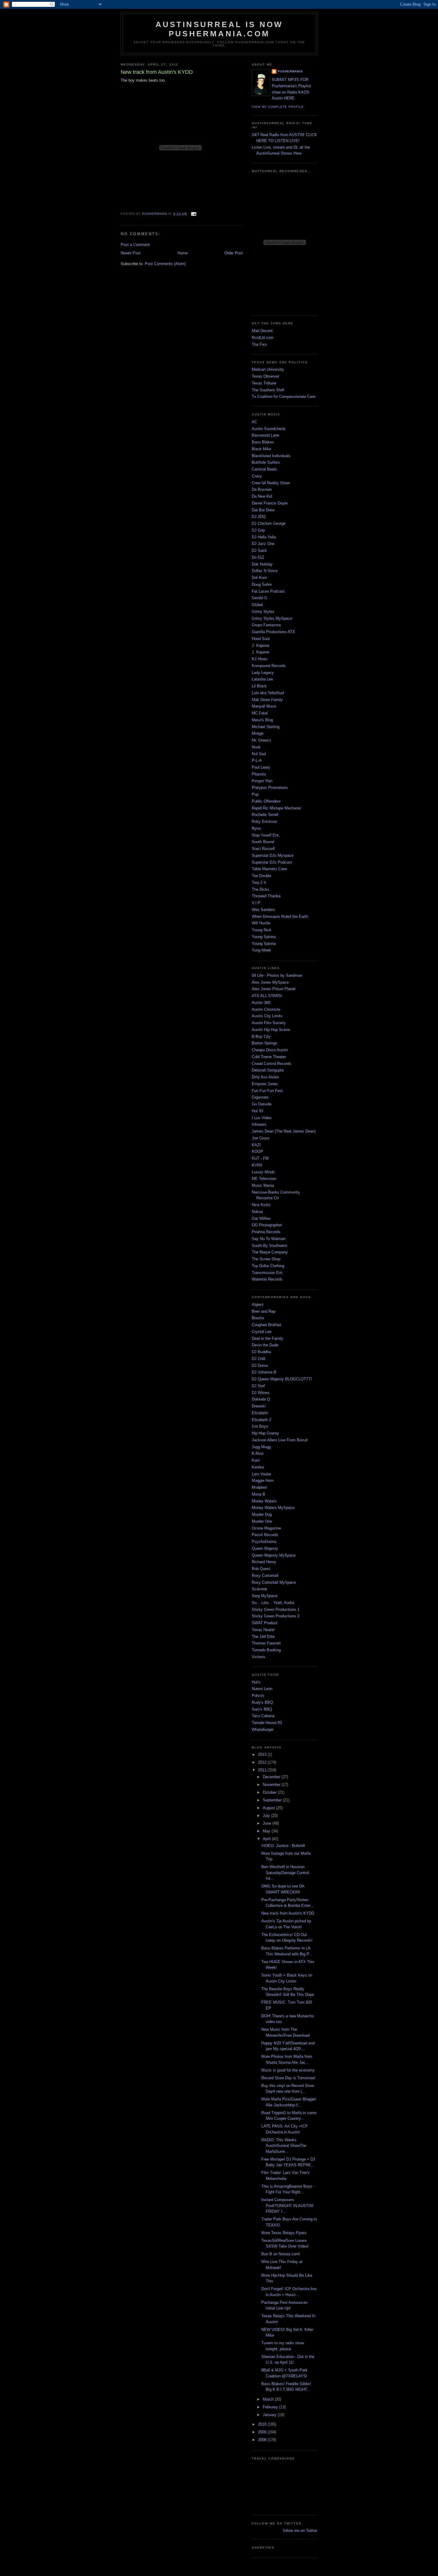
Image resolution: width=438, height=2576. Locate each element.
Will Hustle (261, 923)
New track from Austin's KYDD (288, 1913)
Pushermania (290, 71)
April (267, 1839)
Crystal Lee (262, 1332)
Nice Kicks (261, 1205)
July (267, 1816)
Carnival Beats (264, 469)
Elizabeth (260, 1413)
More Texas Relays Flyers (284, 2233)
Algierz (258, 1305)
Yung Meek (261, 950)
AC (254, 422)
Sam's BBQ (262, 1709)
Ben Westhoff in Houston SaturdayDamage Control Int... (285, 1873)
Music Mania (263, 1185)
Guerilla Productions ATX (273, 632)
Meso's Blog (262, 720)
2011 (263, 1770)
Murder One (262, 1521)
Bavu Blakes (263, 442)
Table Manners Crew (269, 869)
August (270, 1808)
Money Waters (264, 1501)
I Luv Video (262, 1118)
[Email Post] (193, 214)
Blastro (258, 1318)
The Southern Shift (268, 390)
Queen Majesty (265, 1548)
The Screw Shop (266, 1259)
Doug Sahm (262, 584)
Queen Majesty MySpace (274, 1555)
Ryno (256, 828)
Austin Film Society (269, 1023)
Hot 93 (257, 1111)
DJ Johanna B (264, 1372)
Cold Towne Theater (269, 1057)
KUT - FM (260, 1158)
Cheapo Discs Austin (270, 1050)
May (267, 1831)
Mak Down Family (267, 700)
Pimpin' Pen (262, 781)
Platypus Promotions (270, 788)
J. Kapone (261, 645)
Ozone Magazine (266, 1528)
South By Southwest (270, 1246)
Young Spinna (264, 937)
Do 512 (258, 557)
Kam (256, 1460)
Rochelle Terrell (265, 815)
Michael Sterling (266, 727)
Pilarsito (259, 774)
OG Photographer (267, 1225)
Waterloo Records (267, 1279)
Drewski (259, 1406)
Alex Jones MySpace (270, 982)
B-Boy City (261, 1037)
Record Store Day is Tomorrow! (288, 2078)
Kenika (258, 1467)
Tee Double (261, 876)
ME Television (264, 1179)
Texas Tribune (264, 383)
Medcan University (268, 369)
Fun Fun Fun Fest (267, 1091)
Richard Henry (264, 1562)
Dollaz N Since (265, 571)
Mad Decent (262, 331)
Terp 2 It (259, 883)
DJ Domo (260, 1366)
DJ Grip (258, 530)
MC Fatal (260, 713)
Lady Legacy (263, 673)
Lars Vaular (261, 1474)
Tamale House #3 (267, 1723)
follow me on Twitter (300, 2531)
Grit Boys (260, 1426)
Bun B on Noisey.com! (281, 2254)
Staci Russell (263, 849)
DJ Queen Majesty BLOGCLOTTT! (282, 1379)
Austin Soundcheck (269, 429)
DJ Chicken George (269, 523)
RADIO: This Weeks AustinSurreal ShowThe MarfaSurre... (284, 2146)
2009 (263, 2432)
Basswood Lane (265, 435)
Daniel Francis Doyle (270, 503)
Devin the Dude (265, 1345)
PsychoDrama (264, 1542)
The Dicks (261, 889)
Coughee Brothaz (267, 1325)
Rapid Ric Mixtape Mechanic (277, 808)
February (271, 2407)
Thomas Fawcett (266, 1643)
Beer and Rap (264, 1311)
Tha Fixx (259, 344)
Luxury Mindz (263, 1172)
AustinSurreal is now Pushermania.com (219, 29)
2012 (263, 1762)
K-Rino (258, 1453)
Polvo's (258, 1696)
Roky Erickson (264, 821)
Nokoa (257, 1212)
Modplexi (260, 1487)
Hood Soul (261, 639)
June (268, 1823)
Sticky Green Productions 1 (276, 1609)
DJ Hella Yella (264, 537)
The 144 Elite (263, 1637)
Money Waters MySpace (273, 1508)
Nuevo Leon (262, 1689)
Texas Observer (265, 376)
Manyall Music (264, 706)
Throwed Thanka (266, 896)
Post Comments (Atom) (165, 264)
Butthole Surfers (266, 462)
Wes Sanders (263, 910)
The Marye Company (270, 1252)
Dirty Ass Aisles (265, 1077)
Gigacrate (260, 1097)
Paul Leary (261, 767)
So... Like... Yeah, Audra (273, 1603)
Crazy (257, 476)
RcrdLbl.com (263, 338)
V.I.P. (256, 903)
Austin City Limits (267, 1016)
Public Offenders (266, 801)
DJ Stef (258, 1386)
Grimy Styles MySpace (272, 618)
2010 (263, 2424)
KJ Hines (260, 659)
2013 (263, 1755)
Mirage (258, 733)
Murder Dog (262, 1514)
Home (183, 253)
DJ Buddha (261, 1352)
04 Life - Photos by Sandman (277, 975)
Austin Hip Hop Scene (271, 1030)
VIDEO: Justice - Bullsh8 (283, 1846)
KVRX (257, 1165)
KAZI (256, 1145)
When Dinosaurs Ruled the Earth (280, 916)
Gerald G (260, 598)
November (272, 1785)
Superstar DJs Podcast (272, 862)
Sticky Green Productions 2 (276, 1616)
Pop (255, 794)
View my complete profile (278, 107)
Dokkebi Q (261, 1399)
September (273, 1800)
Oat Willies (261, 1218)
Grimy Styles (263, 612)
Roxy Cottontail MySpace (274, 1582)
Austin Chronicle (266, 1009)
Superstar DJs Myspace (273, 855)
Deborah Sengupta (268, 1070)
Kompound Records (269, 666)
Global (257, 605)
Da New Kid (262, 496)
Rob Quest (261, 1569)
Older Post (234, 253)
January (270, 2415)
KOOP (257, 1151)
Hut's (256, 1682)
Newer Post (131, 253)
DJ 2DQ (259, 517)
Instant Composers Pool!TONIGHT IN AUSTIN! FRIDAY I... (287, 2206)
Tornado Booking (266, 1650)
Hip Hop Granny (265, 1433)
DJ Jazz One (263, 544)
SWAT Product (265, 1623)
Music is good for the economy (288, 2070)
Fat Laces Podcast (268, 591)
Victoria (258, 1657)
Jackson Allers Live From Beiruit (280, 1440)
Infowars (259, 1124)
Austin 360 (261, 1003)
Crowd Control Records (272, 1064)
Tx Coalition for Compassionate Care (284, 397)
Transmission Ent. (268, 1273)
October (270, 1792)
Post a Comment (135, 245)
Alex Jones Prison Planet (274, 989)
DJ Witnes (261, 1393)
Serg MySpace (265, 1596)
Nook (256, 747)
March (269, 2399)
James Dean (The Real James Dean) (284, 1131)
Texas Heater (263, 1630)
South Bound (263, 842)
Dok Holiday (262, 564)
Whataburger (263, 1729)
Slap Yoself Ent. (266, 835)
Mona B (258, 1494)
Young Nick (262, 930)
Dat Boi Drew (263, 510)
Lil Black (259, 686)
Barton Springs (265, 1043)
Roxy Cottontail (265, 1576)
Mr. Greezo (261, 740)
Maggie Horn (263, 1481)
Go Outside (262, 1104)
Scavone (259, 1589)
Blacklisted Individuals (271, 456)
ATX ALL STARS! (267, 996)
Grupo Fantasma (266, 625)
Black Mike (261, 449)
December (272, 1777)
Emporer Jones (265, 1084)
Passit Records (265, 1535)
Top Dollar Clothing (268, 1266)
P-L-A (257, 760)
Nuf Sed (259, 754)
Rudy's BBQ (262, 1702)
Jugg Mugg (261, 1447)
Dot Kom (259, 578)
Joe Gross (261, 1138)
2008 (263, 2440)
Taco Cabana (263, 1716)
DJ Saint (259, 550)
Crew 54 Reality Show (271, 483)
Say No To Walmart (269, 1239)
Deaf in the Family (268, 1338)
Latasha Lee (262, 679)
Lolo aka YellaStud (268, 693)
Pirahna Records (266, 1232)
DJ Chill (258, 1359)
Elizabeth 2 (261, 1420)
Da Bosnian (262, 489)
